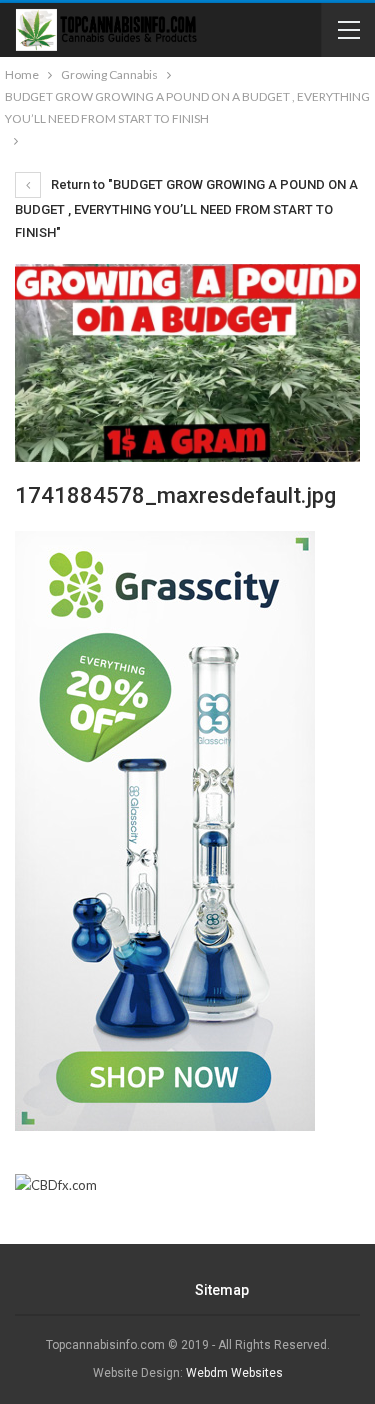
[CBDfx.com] (56, 1185)
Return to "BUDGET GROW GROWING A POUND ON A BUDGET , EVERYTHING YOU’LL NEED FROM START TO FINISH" (186, 208)
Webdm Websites (234, 1373)
